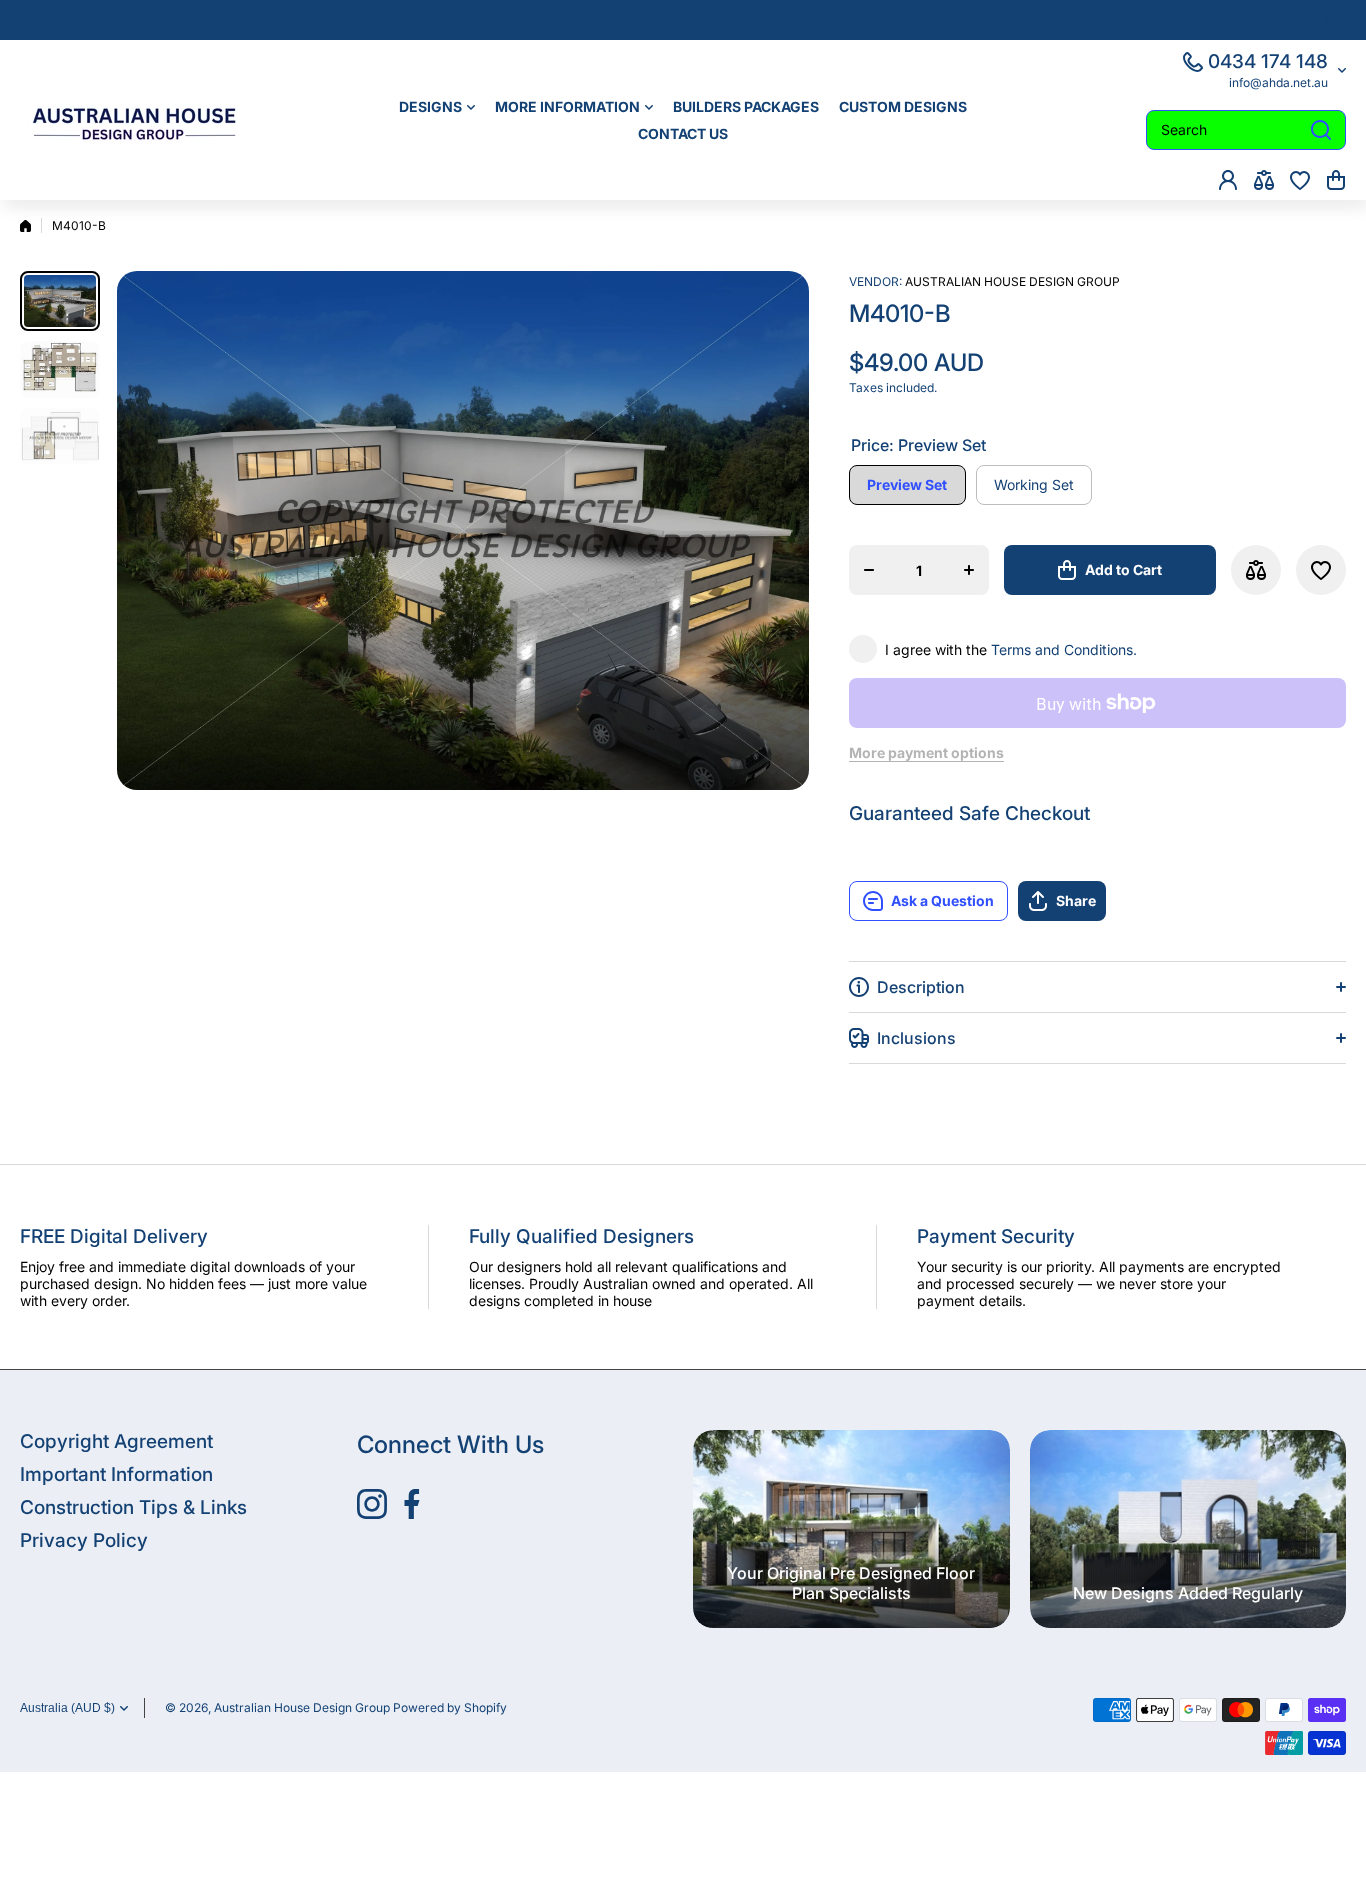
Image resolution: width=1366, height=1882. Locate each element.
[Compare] (1264, 180)
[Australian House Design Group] (145, 120)
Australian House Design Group (1012, 281)
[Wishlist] (1300, 180)
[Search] (1321, 130)
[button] (1336, 180)
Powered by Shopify (450, 1707)
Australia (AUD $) (67, 1708)
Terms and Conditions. (1064, 649)
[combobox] (1246, 130)
